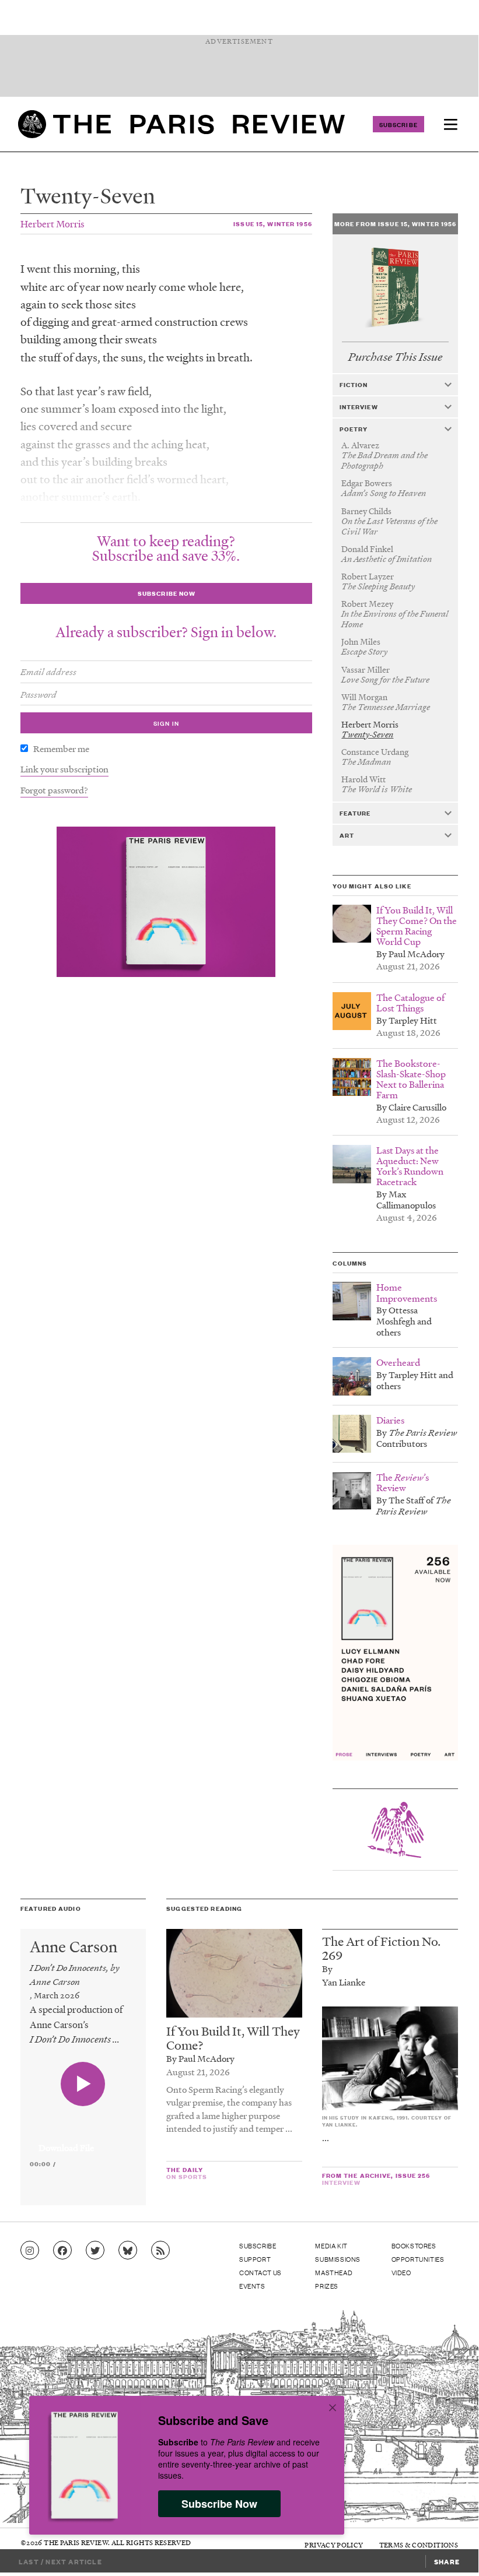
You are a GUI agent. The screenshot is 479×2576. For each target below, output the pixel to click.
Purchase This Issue (395, 357)
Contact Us (261, 2272)
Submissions (338, 2259)
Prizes (327, 2286)
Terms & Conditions (419, 2545)
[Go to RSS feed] (160, 2251)
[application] (83, 2141)
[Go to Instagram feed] (30, 2251)
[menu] (450, 124)
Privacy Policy (334, 2545)
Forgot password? (54, 790)
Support (255, 2259)
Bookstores (414, 2245)
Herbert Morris (53, 224)
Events (252, 2286)
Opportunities (418, 2259)
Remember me (61, 748)
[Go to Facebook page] (62, 2251)
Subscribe (398, 124)
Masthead (334, 2272)
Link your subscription (64, 769)
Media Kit (331, 2245)
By (327, 1969)
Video (401, 2272)
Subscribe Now (219, 2504)
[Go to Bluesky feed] (128, 2251)
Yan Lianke (344, 1982)
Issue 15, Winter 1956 (273, 224)
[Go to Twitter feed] (95, 2251)
